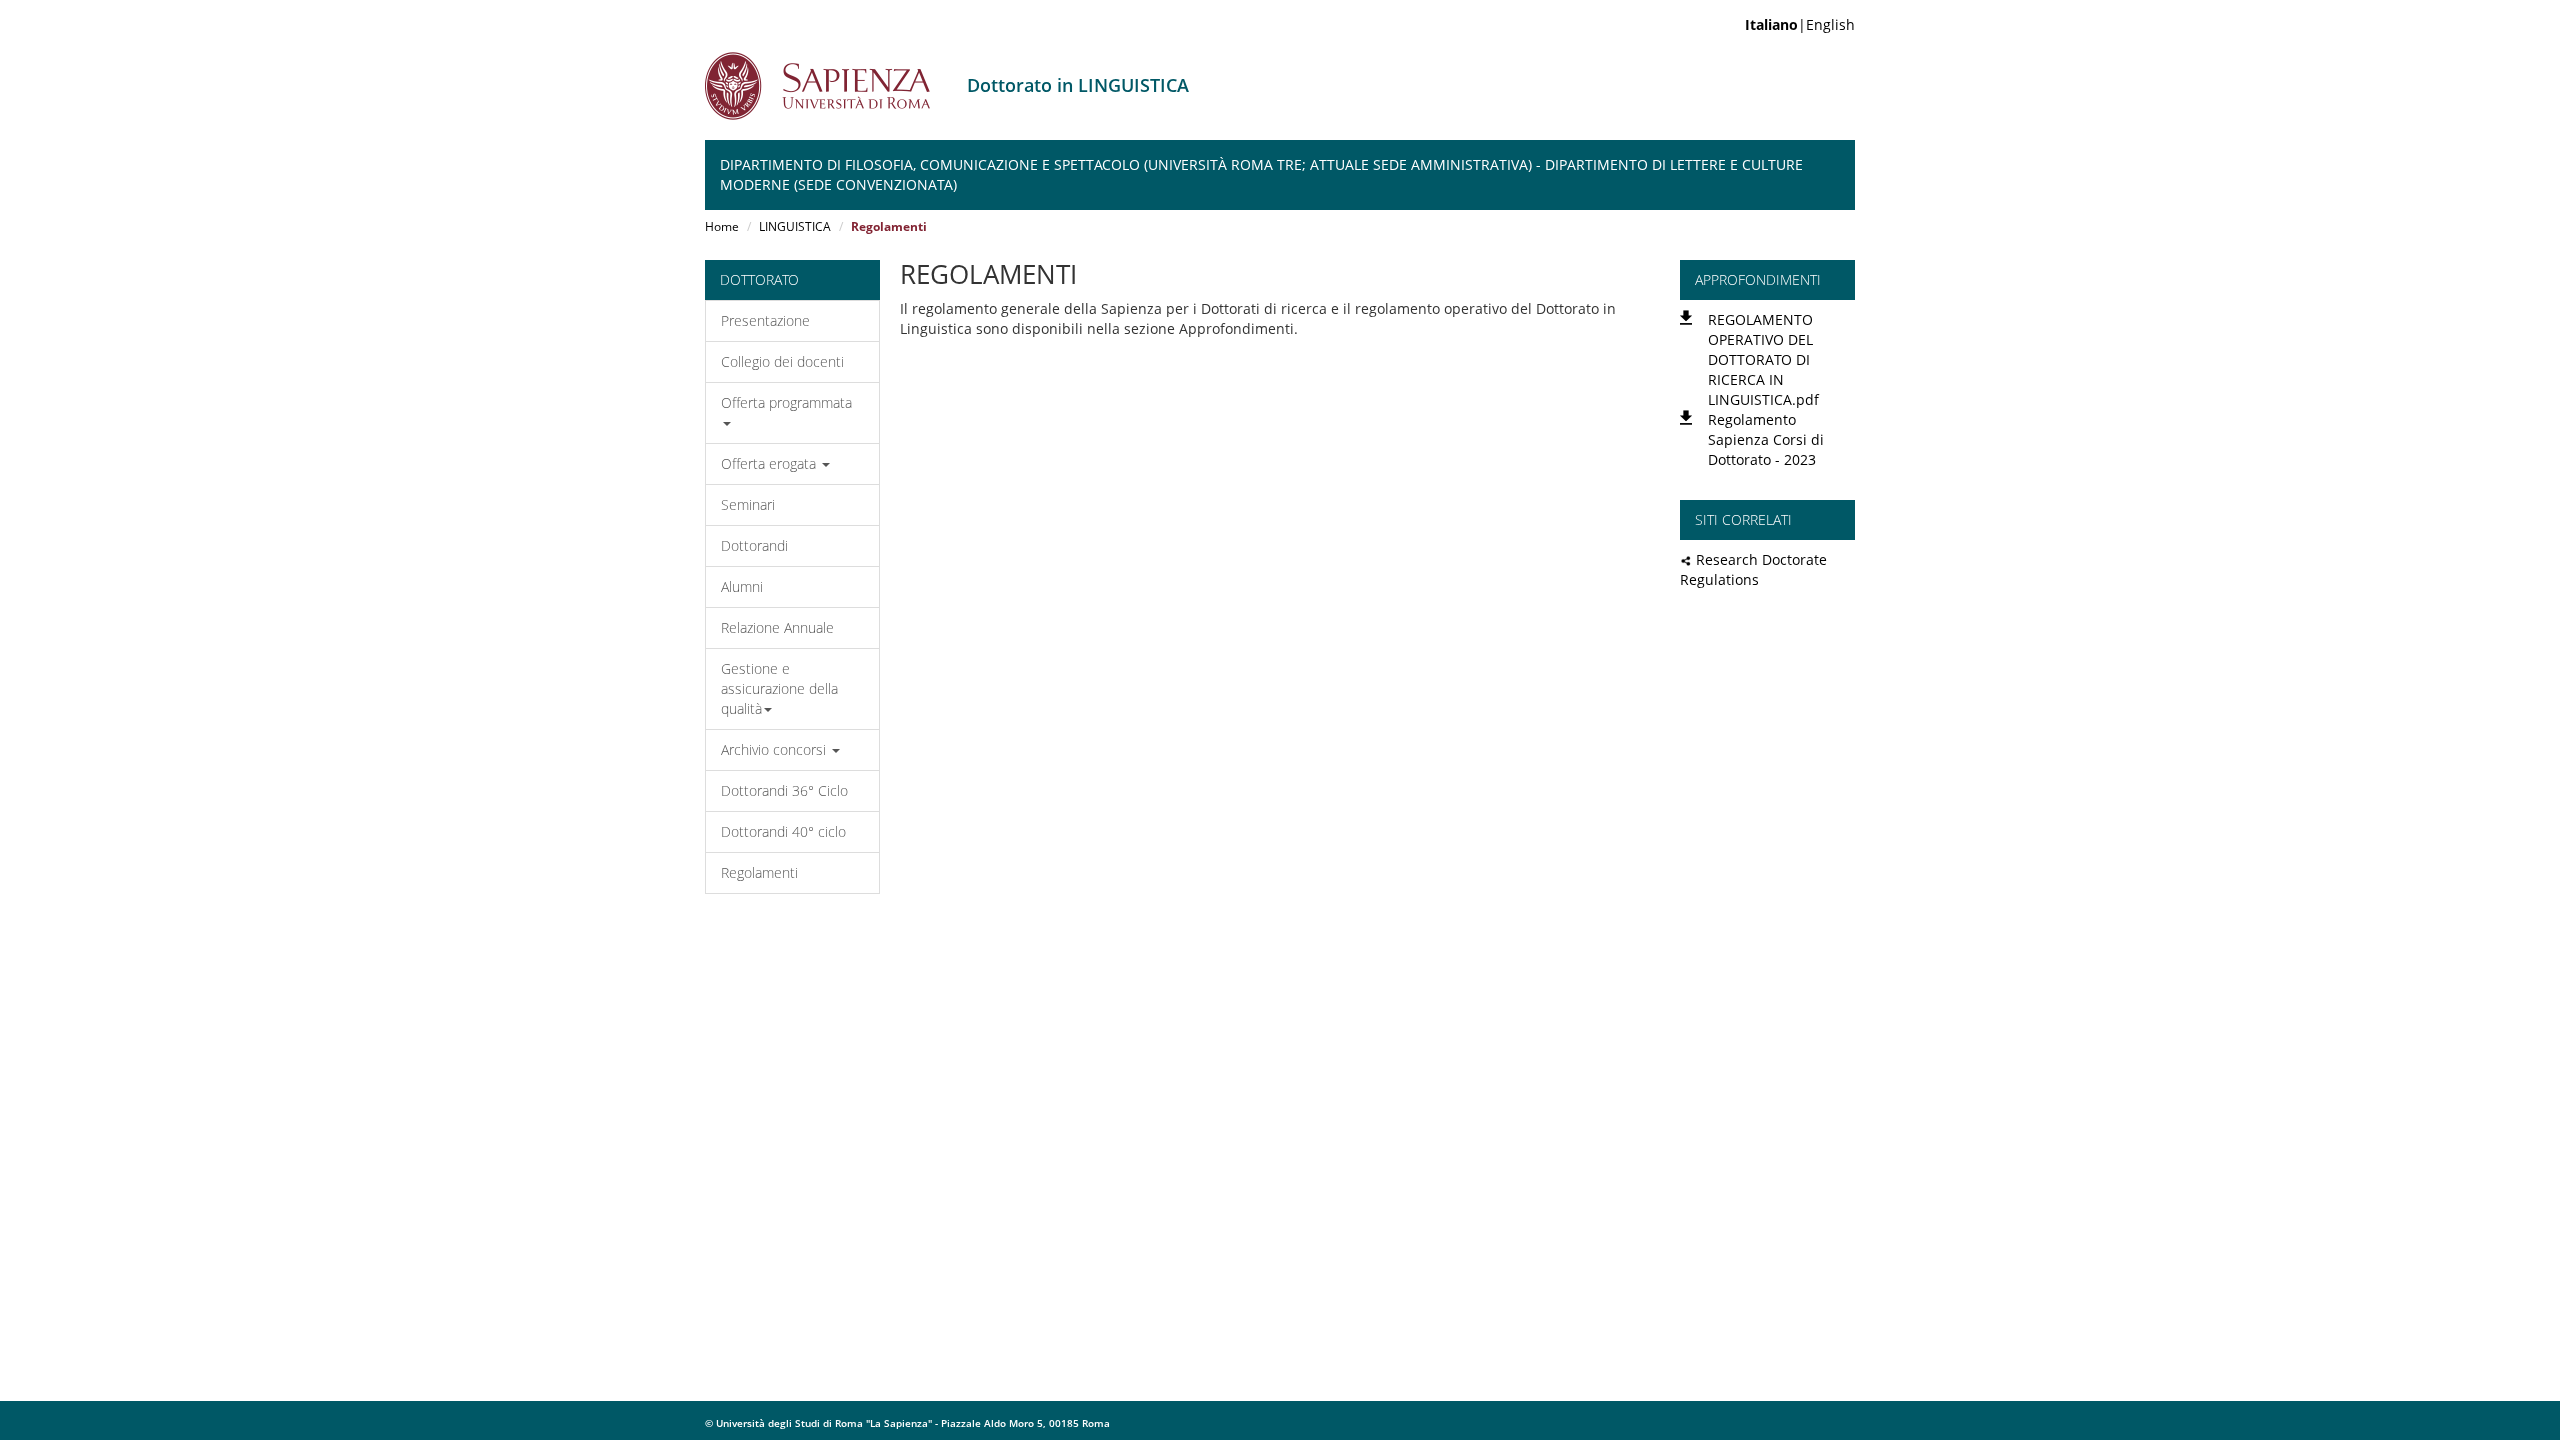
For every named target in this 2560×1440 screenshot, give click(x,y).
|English (1800, 24)
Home (722, 226)
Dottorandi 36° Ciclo (784, 790)
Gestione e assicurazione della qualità (779, 688)
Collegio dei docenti (782, 361)
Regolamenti (759, 872)
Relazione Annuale (777, 627)
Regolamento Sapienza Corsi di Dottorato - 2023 (1766, 439)
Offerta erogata (770, 463)
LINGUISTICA (795, 226)
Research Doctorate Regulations (1753, 569)
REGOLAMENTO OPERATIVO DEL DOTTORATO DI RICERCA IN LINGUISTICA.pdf (1763, 359)
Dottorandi (754, 545)
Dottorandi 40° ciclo (783, 831)
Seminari (748, 504)
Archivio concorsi (775, 749)
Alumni (742, 586)
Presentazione (765, 320)
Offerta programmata (786, 402)
